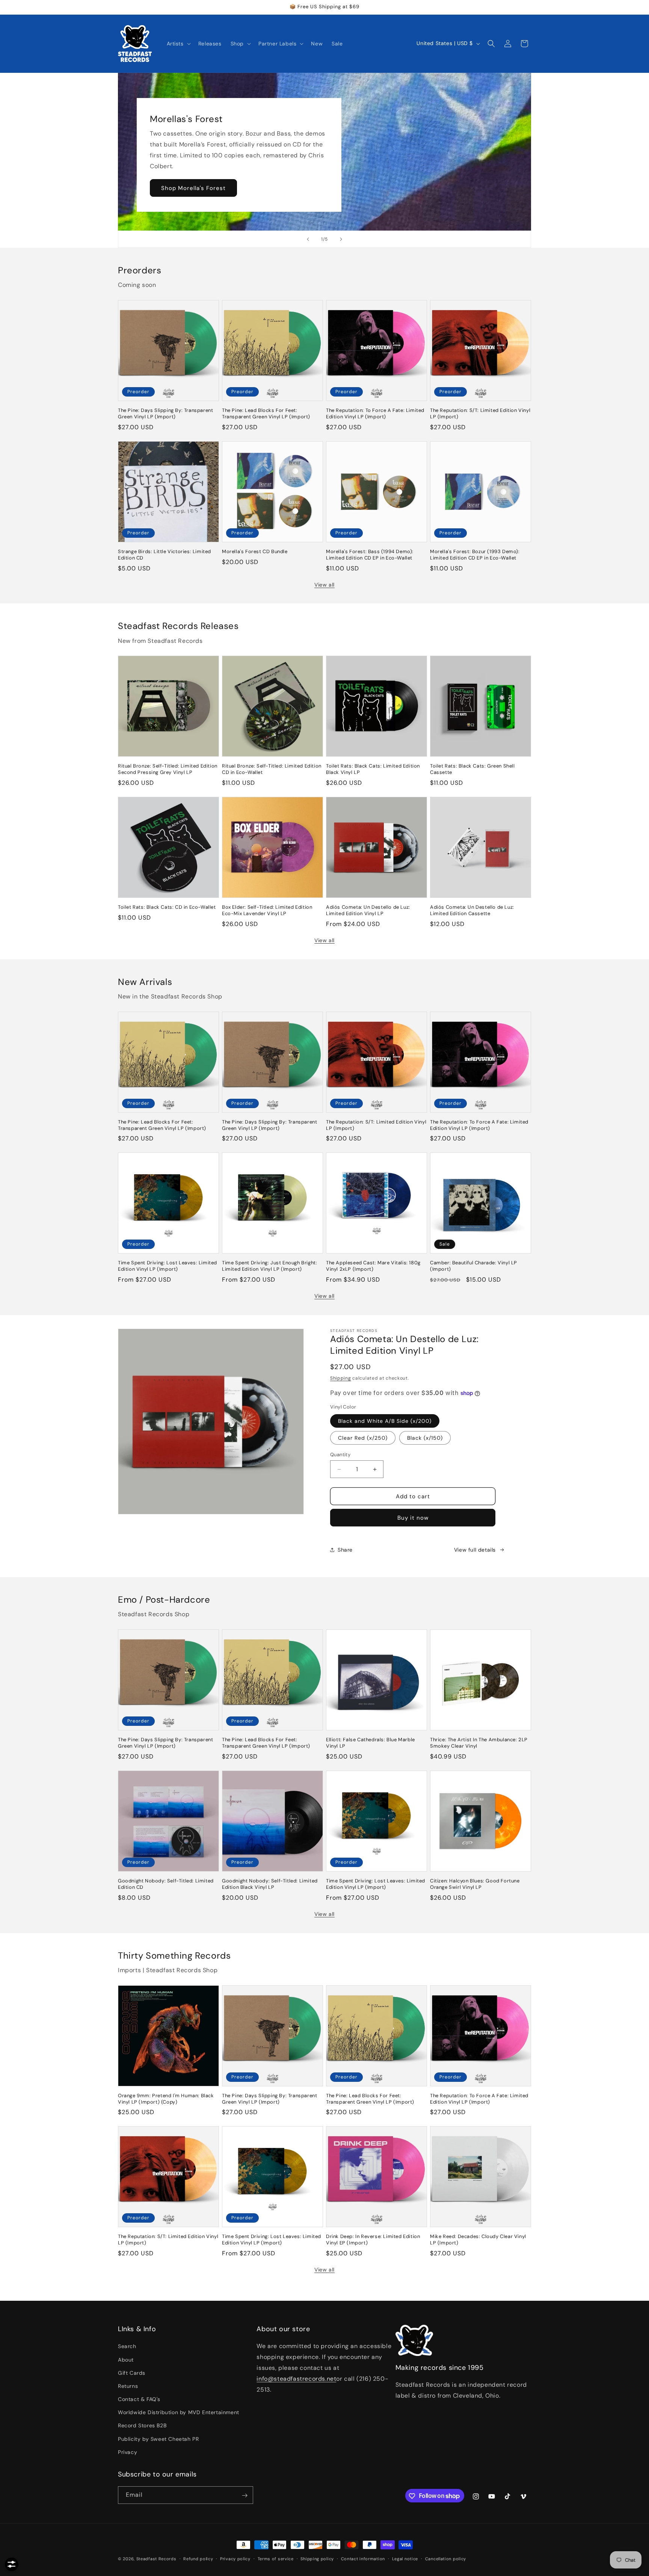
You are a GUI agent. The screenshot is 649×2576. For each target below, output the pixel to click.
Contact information (363, 2558)
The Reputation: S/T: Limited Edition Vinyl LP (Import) (480, 414)
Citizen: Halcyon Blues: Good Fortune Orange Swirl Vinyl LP (475, 1884)
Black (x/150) (425, 1438)
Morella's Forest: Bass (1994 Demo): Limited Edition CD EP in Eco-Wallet (370, 555)
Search (127, 2347)
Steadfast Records (156, 2559)
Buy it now (413, 1518)
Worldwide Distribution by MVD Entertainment (179, 2412)
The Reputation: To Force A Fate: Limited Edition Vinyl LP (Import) (375, 414)
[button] (178, 44)
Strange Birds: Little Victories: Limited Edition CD (165, 555)
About (126, 2360)
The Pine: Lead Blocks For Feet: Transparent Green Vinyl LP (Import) (266, 414)
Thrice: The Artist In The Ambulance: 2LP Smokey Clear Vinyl (479, 1743)
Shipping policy (317, 2558)
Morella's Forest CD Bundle (255, 552)
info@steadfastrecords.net (296, 2379)
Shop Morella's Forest (193, 188)
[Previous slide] (308, 239)
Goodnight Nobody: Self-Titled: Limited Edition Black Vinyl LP (270, 1884)
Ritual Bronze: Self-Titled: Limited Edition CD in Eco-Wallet (272, 769)
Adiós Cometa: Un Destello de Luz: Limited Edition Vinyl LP (368, 910)
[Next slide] (341, 239)
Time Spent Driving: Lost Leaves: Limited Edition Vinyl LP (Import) (168, 1266)
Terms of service (276, 2558)
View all (324, 585)
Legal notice (405, 2558)
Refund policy (198, 2558)
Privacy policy (235, 2558)
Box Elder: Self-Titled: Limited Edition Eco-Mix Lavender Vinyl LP (267, 910)
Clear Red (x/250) (363, 1438)
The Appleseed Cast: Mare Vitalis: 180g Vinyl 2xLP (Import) (373, 1266)
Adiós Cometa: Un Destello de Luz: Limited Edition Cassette (472, 910)
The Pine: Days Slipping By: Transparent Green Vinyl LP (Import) (165, 414)
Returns (128, 2386)
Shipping (341, 1378)
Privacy (128, 2452)
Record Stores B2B (142, 2426)
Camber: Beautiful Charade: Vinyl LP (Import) (474, 1266)
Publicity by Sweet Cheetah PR (158, 2439)
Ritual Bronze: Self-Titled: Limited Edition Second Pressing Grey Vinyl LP (168, 769)
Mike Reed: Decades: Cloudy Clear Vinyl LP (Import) (478, 2240)
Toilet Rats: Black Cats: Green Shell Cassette (472, 769)
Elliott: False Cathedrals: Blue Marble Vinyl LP (371, 1743)
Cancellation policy (446, 2558)
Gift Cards (132, 2373)
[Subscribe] (245, 2495)
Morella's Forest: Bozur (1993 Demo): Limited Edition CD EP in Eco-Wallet (475, 555)
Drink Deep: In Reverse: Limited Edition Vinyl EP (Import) (373, 2240)
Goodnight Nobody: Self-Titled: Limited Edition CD (166, 1884)
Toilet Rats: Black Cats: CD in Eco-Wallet (167, 907)
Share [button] (345, 1550)
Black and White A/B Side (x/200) (385, 1421)
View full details (475, 1550)
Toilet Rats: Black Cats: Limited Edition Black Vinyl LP (373, 769)
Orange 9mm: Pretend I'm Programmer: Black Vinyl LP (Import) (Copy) (166, 2099)
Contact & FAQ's (139, 2399)
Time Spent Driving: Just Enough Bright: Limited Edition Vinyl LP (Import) (269, 1266)
